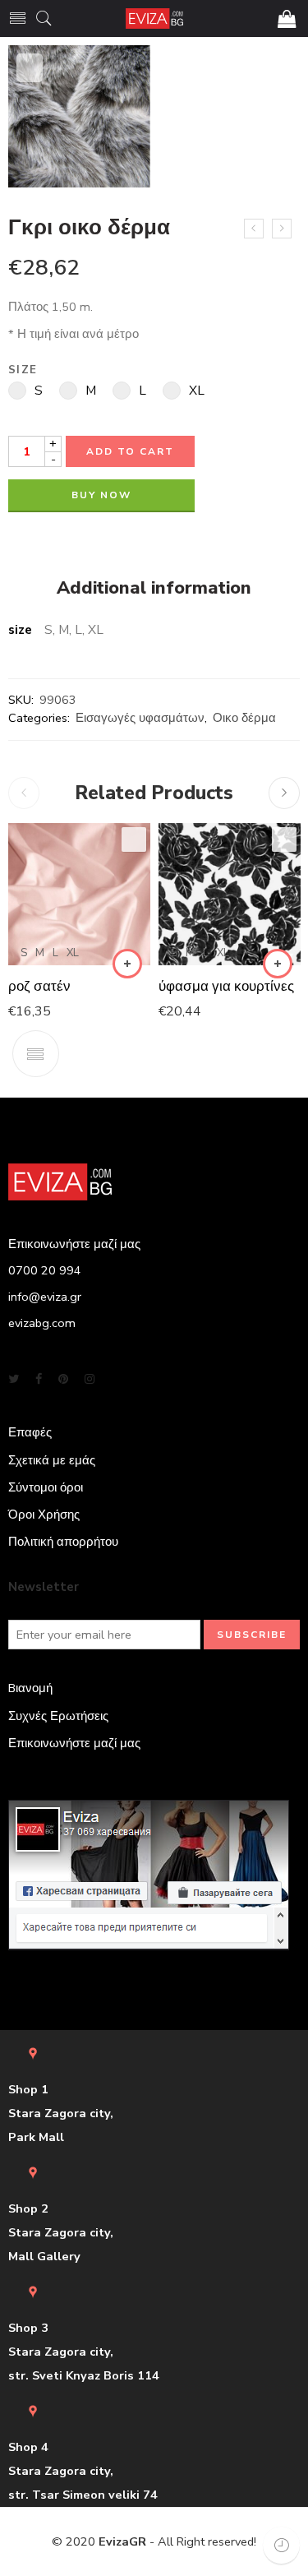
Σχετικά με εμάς (52, 1460)
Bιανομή (30, 1688)
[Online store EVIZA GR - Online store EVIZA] (154, 18)
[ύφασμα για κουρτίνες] (230, 894)
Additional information (154, 589)
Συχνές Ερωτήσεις (58, 1716)
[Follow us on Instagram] (90, 1379)
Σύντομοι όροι (46, 1487)
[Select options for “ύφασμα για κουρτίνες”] (278, 964)
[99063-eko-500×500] (79, 116)
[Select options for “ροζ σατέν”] (127, 964)
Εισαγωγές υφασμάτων (140, 718)
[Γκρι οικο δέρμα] (254, 229)
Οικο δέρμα (244, 718)
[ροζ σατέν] (79, 894)
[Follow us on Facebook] (39, 1379)
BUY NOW (101, 495)
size (23, 370)
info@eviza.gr (45, 1297)
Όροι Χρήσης (44, 1515)
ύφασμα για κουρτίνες (226, 986)
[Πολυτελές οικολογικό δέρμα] (282, 229)
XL (73, 953)
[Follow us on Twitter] (14, 1379)
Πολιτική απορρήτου (63, 1542)
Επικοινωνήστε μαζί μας (74, 1743)
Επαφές (30, 1432)
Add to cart (130, 451)
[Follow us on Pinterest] (63, 1379)
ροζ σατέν (39, 986)
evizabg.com (42, 1323)
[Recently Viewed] (281, 2545)
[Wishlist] (30, 68)
